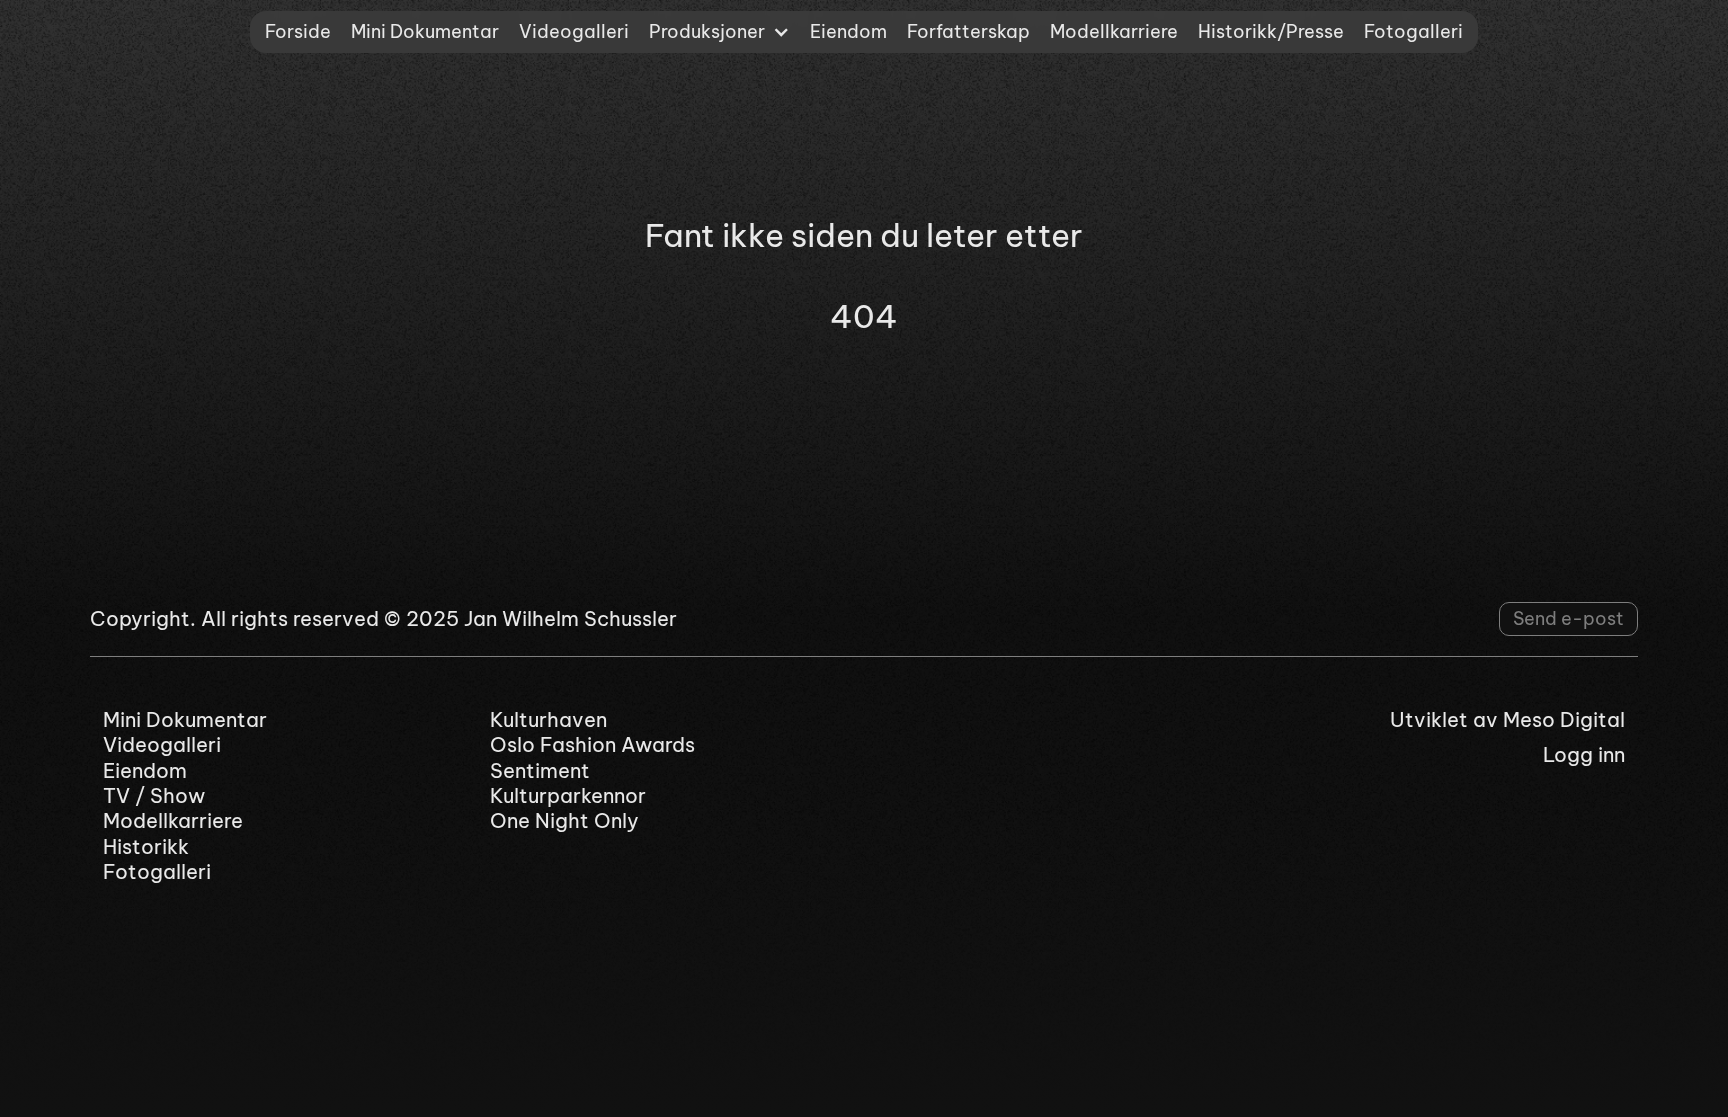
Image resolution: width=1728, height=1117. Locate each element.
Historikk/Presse (1271, 31)
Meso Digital (1564, 719)
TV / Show (154, 795)
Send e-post (1568, 618)
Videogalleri (574, 31)
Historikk (146, 846)
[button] (719, 32)
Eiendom (848, 31)
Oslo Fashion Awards (592, 744)
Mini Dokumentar (425, 31)
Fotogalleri (1413, 31)
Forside (298, 31)
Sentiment (540, 770)
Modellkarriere (1114, 31)
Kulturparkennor (568, 795)
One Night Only (564, 820)
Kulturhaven (548, 719)
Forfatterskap (968, 31)
